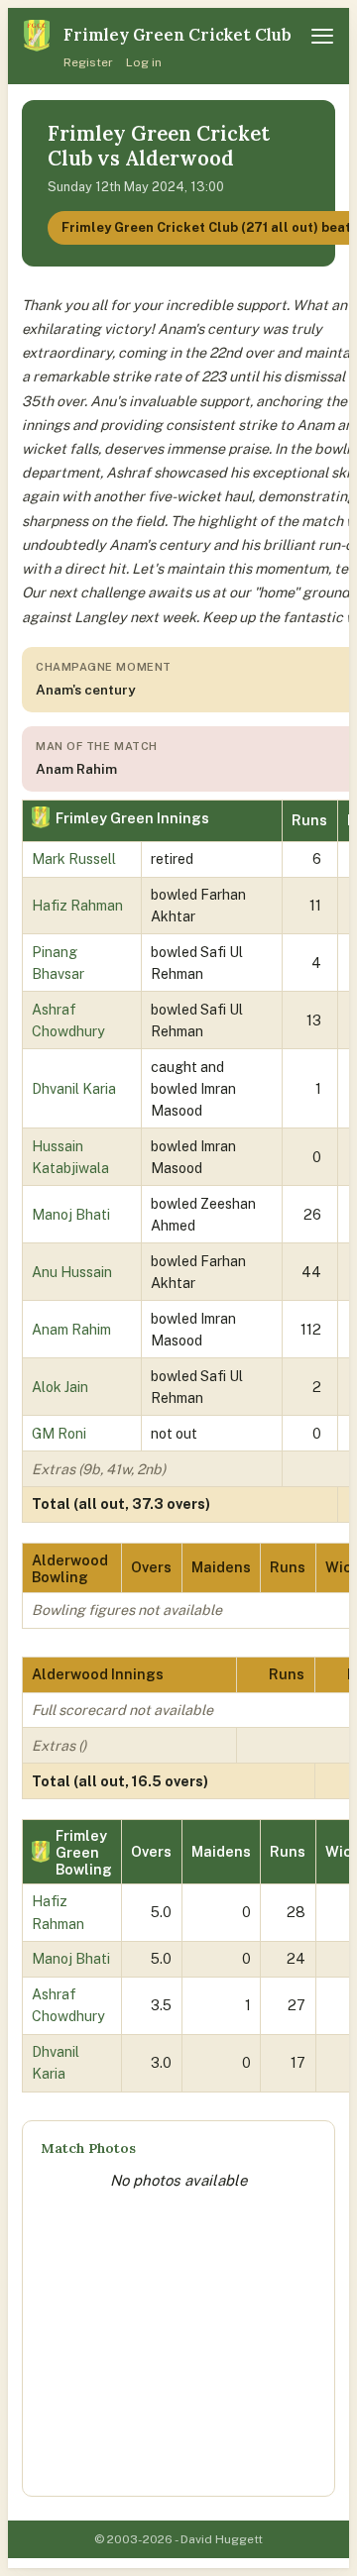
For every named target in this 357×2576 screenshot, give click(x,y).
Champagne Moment (104, 667)
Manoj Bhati (71, 1214)
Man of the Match (97, 746)
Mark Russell (74, 859)
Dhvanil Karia (74, 1088)
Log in (144, 62)
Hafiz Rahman (77, 905)
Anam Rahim (71, 1329)
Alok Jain (60, 1387)
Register (88, 62)
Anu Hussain (72, 1272)
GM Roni (59, 1433)
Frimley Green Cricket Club (178, 35)
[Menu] (322, 36)
